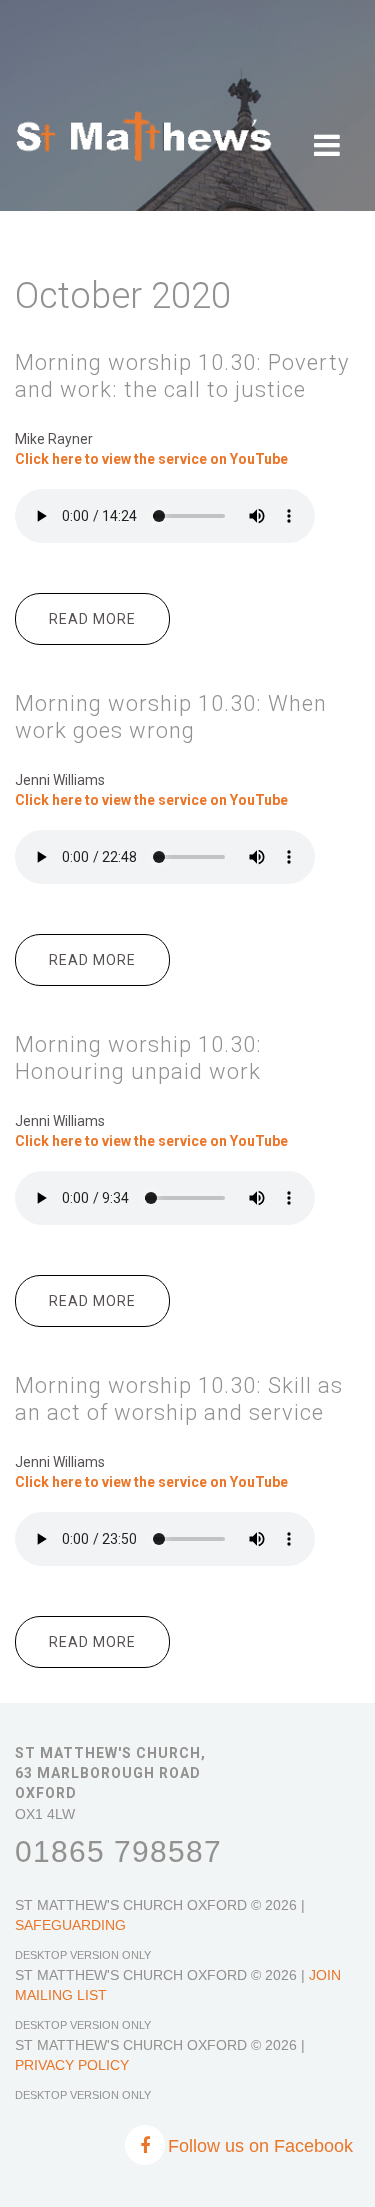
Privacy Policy (72, 2065)
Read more (109, 628)
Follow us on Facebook (260, 2146)
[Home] (144, 120)
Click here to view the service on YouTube (151, 1482)
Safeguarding (70, 1925)
